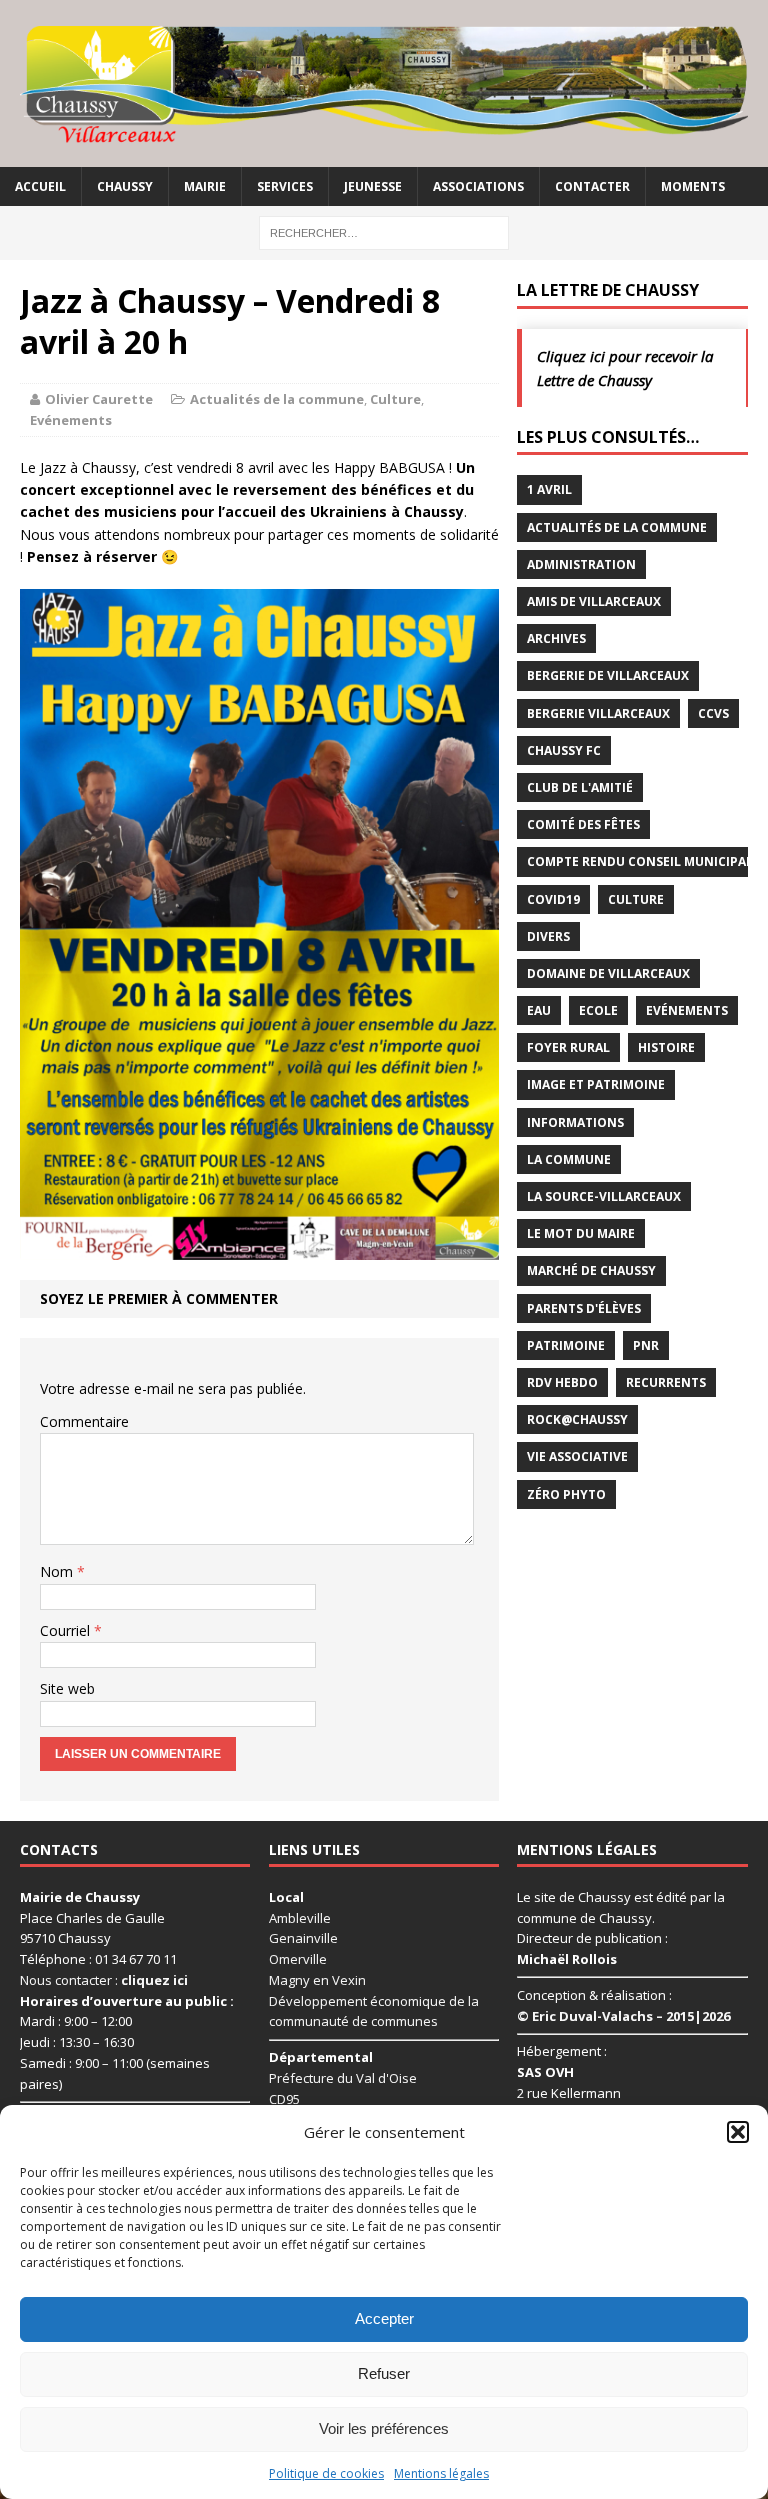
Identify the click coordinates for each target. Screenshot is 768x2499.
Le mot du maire (581, 1233)
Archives (556, 638)
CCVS (713, 713)
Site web (67, 1688)
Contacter (592, 186)
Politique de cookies (326, 2473)
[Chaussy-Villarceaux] (384, 83)
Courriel (67, 1630)
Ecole (598, 1010)
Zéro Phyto (566, 1494)
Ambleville (300, 1918)
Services (285, 186)
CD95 (284, 2099)
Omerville (298, 1959)
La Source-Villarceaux (604, 1196)
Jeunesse (373, 186)
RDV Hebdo (562, 1382)
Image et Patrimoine (596, 1084)
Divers (548, 936)
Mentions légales (441, 2473)
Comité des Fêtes (583, 824)
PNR (646, 1345)
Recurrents (666, 1382)
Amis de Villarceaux (594, 601)
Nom (58, 1571)
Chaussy (125, 186)
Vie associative (577, 1456)
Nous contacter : (104, 1980)
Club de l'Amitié (580, 787)
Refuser (384, 2373)
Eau (539, 1010)
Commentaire (84, 1421)
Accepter (384, 2318)
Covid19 (553, 899)
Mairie (205, 186)
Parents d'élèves (584, 1308)
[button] (738, 2132)
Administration (581, 564)
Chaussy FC (564, 750)
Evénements (71, 420)
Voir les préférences (384, 2428)
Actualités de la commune (277, 399)
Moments (693, 186)
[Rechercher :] (384, 231)
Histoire (666, 1047)
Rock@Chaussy (577, 1419)
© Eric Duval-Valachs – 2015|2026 (623, 2016)
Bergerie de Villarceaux (608, 675)
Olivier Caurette (99, 399)
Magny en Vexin (317, 1980)
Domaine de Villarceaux (608, 973)
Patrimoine (566, 1345)
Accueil (40, 186)
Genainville (303, 1938)
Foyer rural (568, 1047)
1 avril (549, 489)
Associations (478, 186)
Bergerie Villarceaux (598, 713)
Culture (395, 399)
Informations (575, 1122)
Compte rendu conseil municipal (640, 861)
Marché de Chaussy (591, 1270)
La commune (569, 1159)
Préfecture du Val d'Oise (343, 2078)
